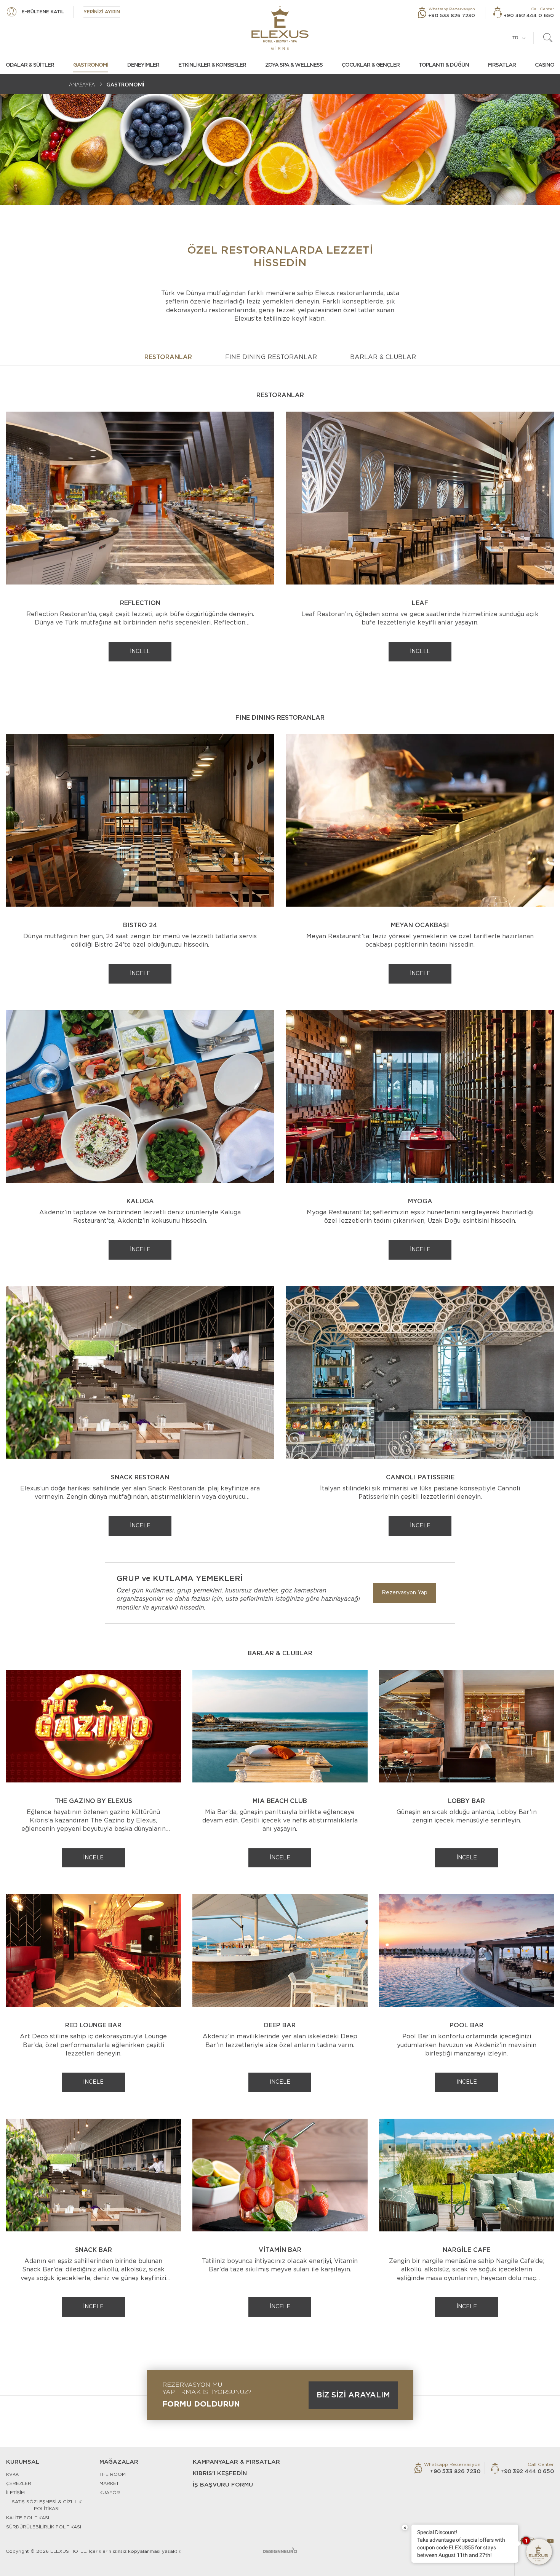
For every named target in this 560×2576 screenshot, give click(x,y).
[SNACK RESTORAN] (140, 1372)
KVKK (12, 2474)
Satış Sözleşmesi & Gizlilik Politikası (47, 2505)
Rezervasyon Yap (405, 1593)
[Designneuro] (280, 2550)
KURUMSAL (23, 2462)
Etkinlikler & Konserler (212, 65)
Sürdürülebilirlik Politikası (44, 2527)
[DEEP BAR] (280, 1950)
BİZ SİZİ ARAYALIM (353, 2395)
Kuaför (110, 2493)
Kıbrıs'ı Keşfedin (220, 2473)
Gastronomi (91, 65)
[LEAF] (420, 498)
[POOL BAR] (467, 1950)
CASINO (545, 65)
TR (515, 38)
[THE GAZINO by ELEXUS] (93, 1726)
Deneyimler (143, 65)
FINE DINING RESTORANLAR (271, 357)
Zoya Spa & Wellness (294, 65)
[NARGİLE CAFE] (467, 2175)
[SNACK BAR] (93, 2175)
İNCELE (140, 652)
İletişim (15, 2493)
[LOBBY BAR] (467, 1726)
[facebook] (522, 2541)
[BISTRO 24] (140, 820)
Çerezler (19, 2483)
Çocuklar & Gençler (371, 65)
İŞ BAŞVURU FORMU (223, 2485)
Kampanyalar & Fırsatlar (236, 2462)
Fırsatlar (502, 65)
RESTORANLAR (168, 357)
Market (109, 2483)
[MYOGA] (420, 1096)
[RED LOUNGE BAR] (93, 1950)
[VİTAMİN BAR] (280, 2175)
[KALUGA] (140, 1096)
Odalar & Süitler (30, 65)
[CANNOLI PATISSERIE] (420, 1372)
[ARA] (548, 38)
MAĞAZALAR (119, 2462)
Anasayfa (82, 84)
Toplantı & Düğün (444, 65)
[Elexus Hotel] (280, 28)
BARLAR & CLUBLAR (383, 357)
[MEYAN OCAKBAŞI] (420, 820)
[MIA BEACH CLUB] (280, 1726)
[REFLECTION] (140, 498)
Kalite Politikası (28, 2518)
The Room (113, 2474)
